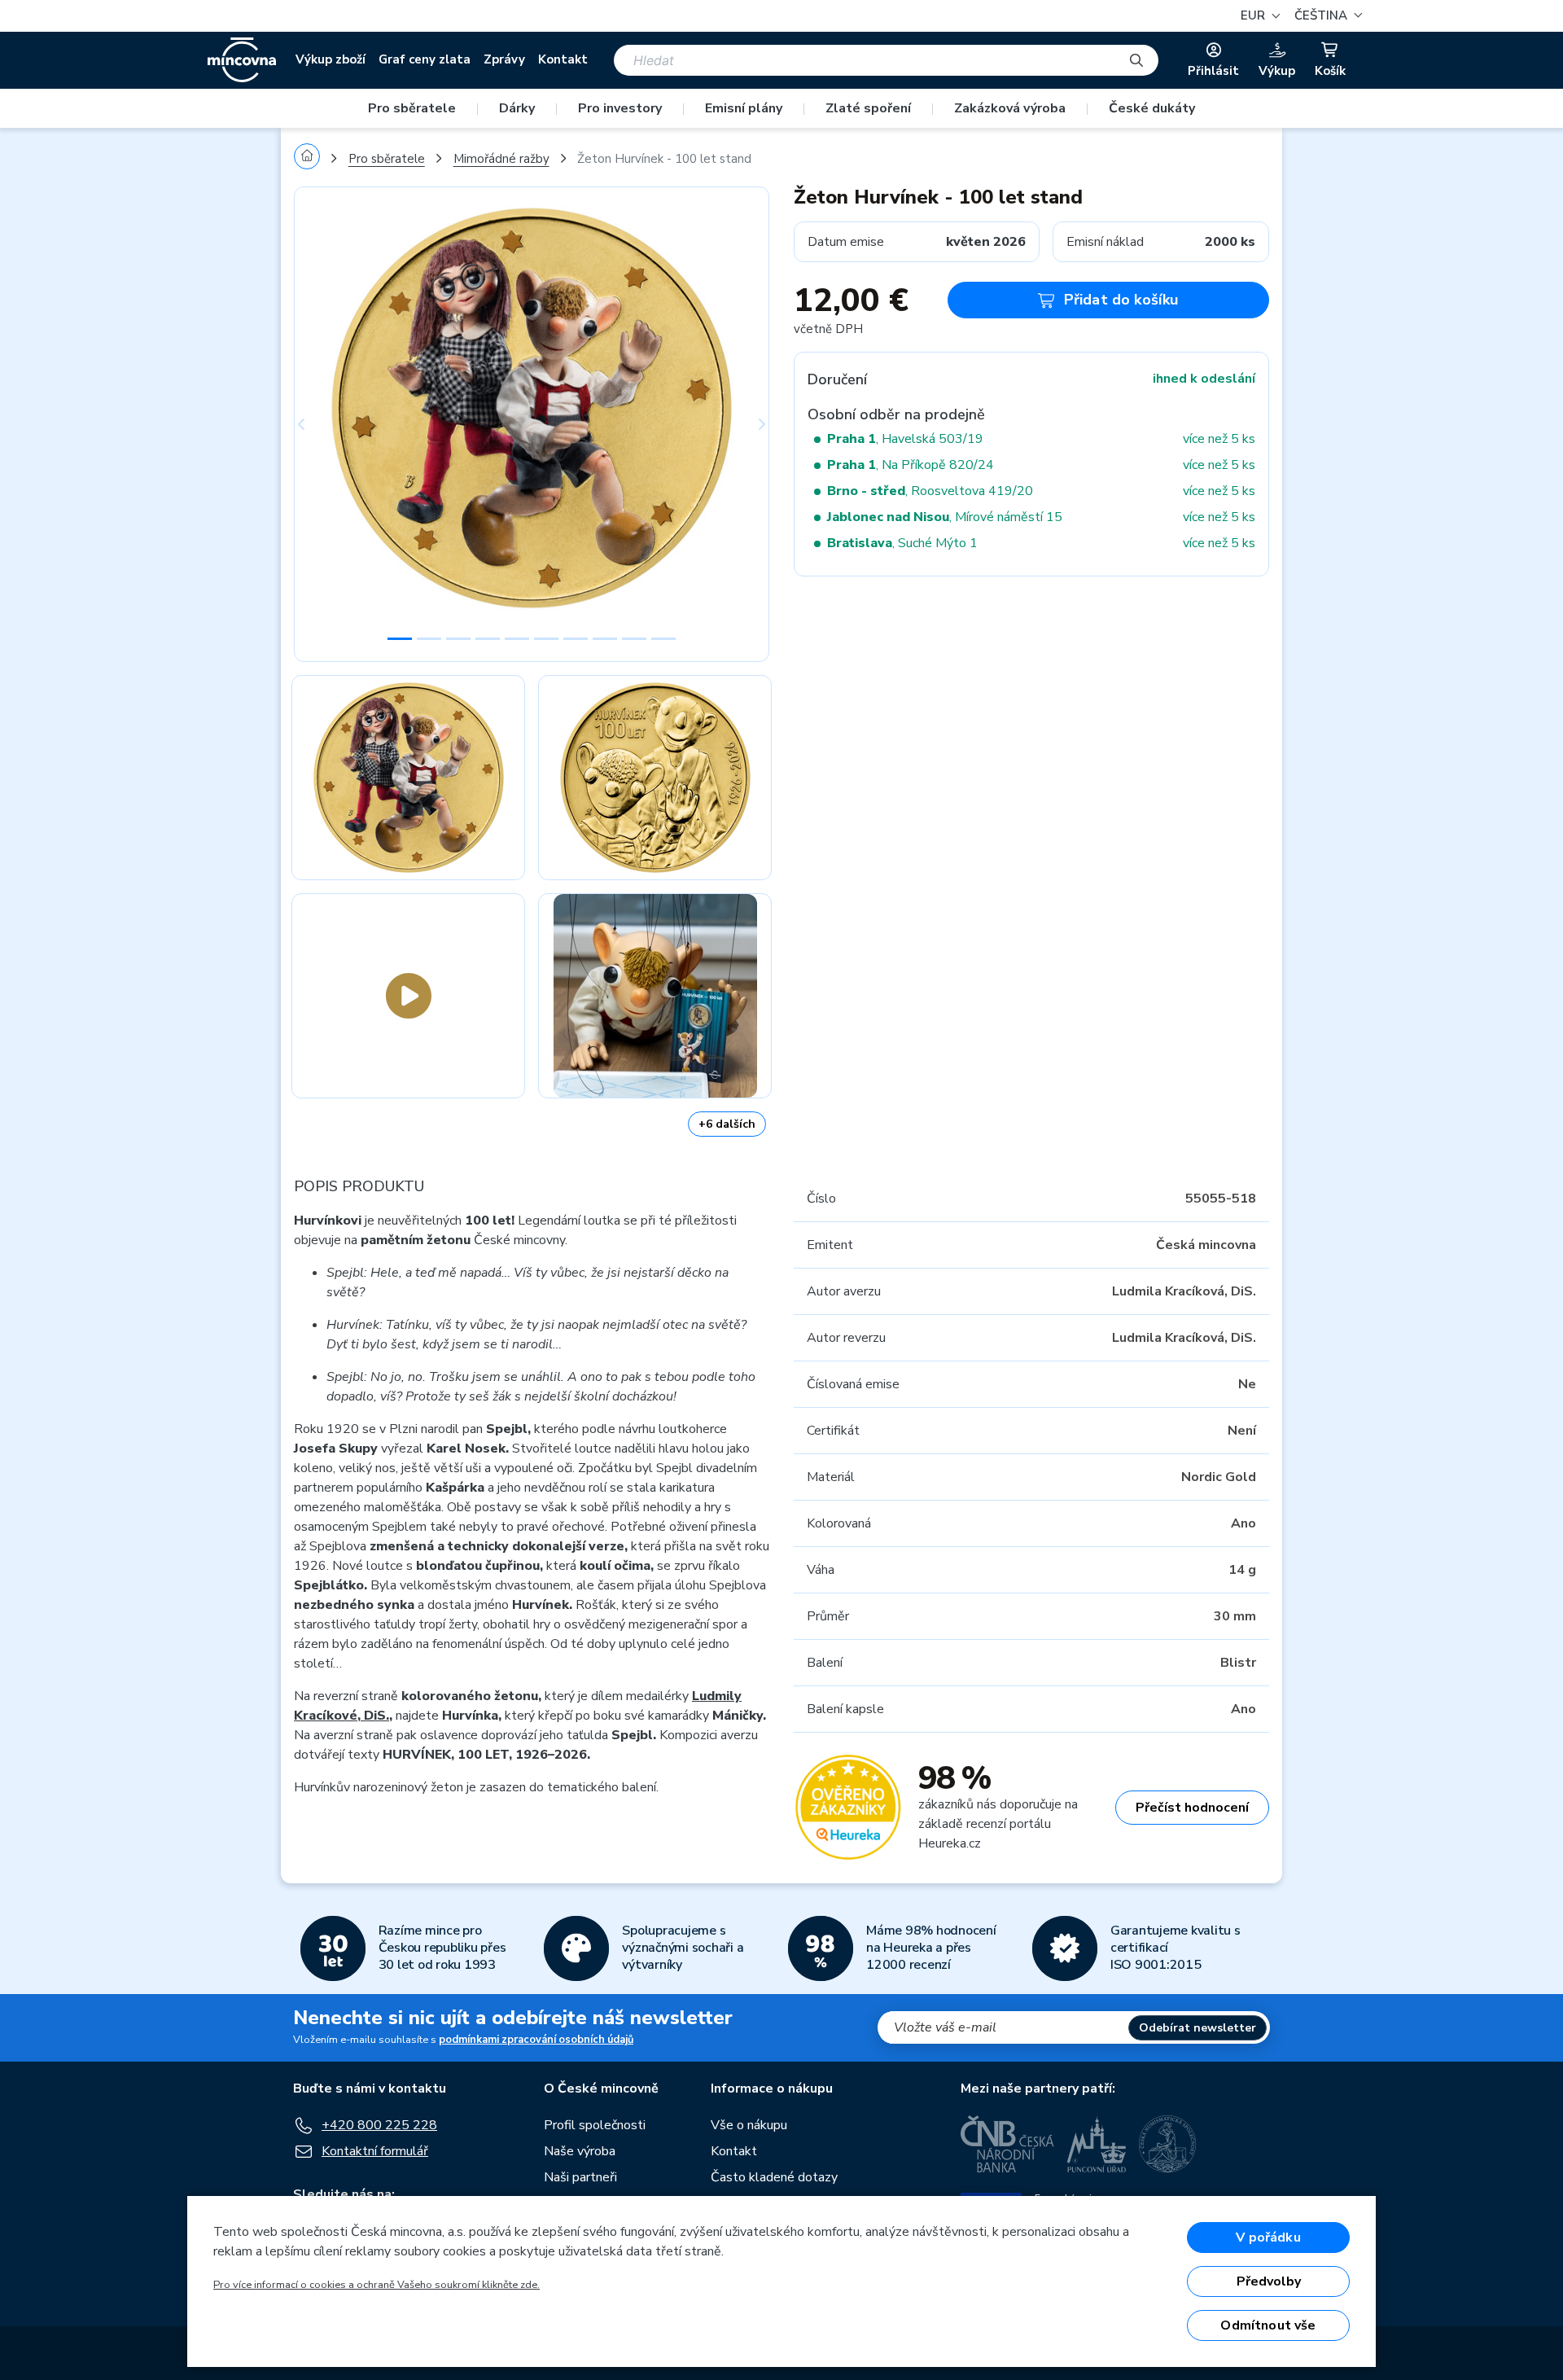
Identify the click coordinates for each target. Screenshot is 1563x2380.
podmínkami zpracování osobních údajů (536, 2040)
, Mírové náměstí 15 (945, 517)
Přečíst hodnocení (1192, 1808)
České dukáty (1152, 108)
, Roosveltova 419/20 (930, 491)
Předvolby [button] (1269, 2281)
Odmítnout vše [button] (1268, 2325)
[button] (1326, 16)
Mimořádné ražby (501, 159)
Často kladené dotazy (774, 2177)
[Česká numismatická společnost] (1168, 2144)
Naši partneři (580, 2177)
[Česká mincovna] (242, 60)
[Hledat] (1136, 60)
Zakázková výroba (1010, 108)
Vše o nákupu (749, 2125)
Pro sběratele (412, 108)
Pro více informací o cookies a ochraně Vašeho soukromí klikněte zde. (377, 2285)
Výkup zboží (331, 59)
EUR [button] (1254, 15)
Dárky (517, 108)
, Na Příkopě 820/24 (911, 465)
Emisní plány (744, 108)
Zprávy (504, 59)
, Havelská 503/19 (905, 439)
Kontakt (563, 59)
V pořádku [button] (1268, 2238)
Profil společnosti (595, 2125)
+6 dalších (727, 1124)
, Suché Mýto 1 (902, 543)
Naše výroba (580, 2151)
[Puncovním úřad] (1097, 2144)
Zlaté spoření (868, 108)
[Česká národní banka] (1007, 2144)
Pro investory (620, 108)
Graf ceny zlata (425, 59)
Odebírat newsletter (1197, 2028)
